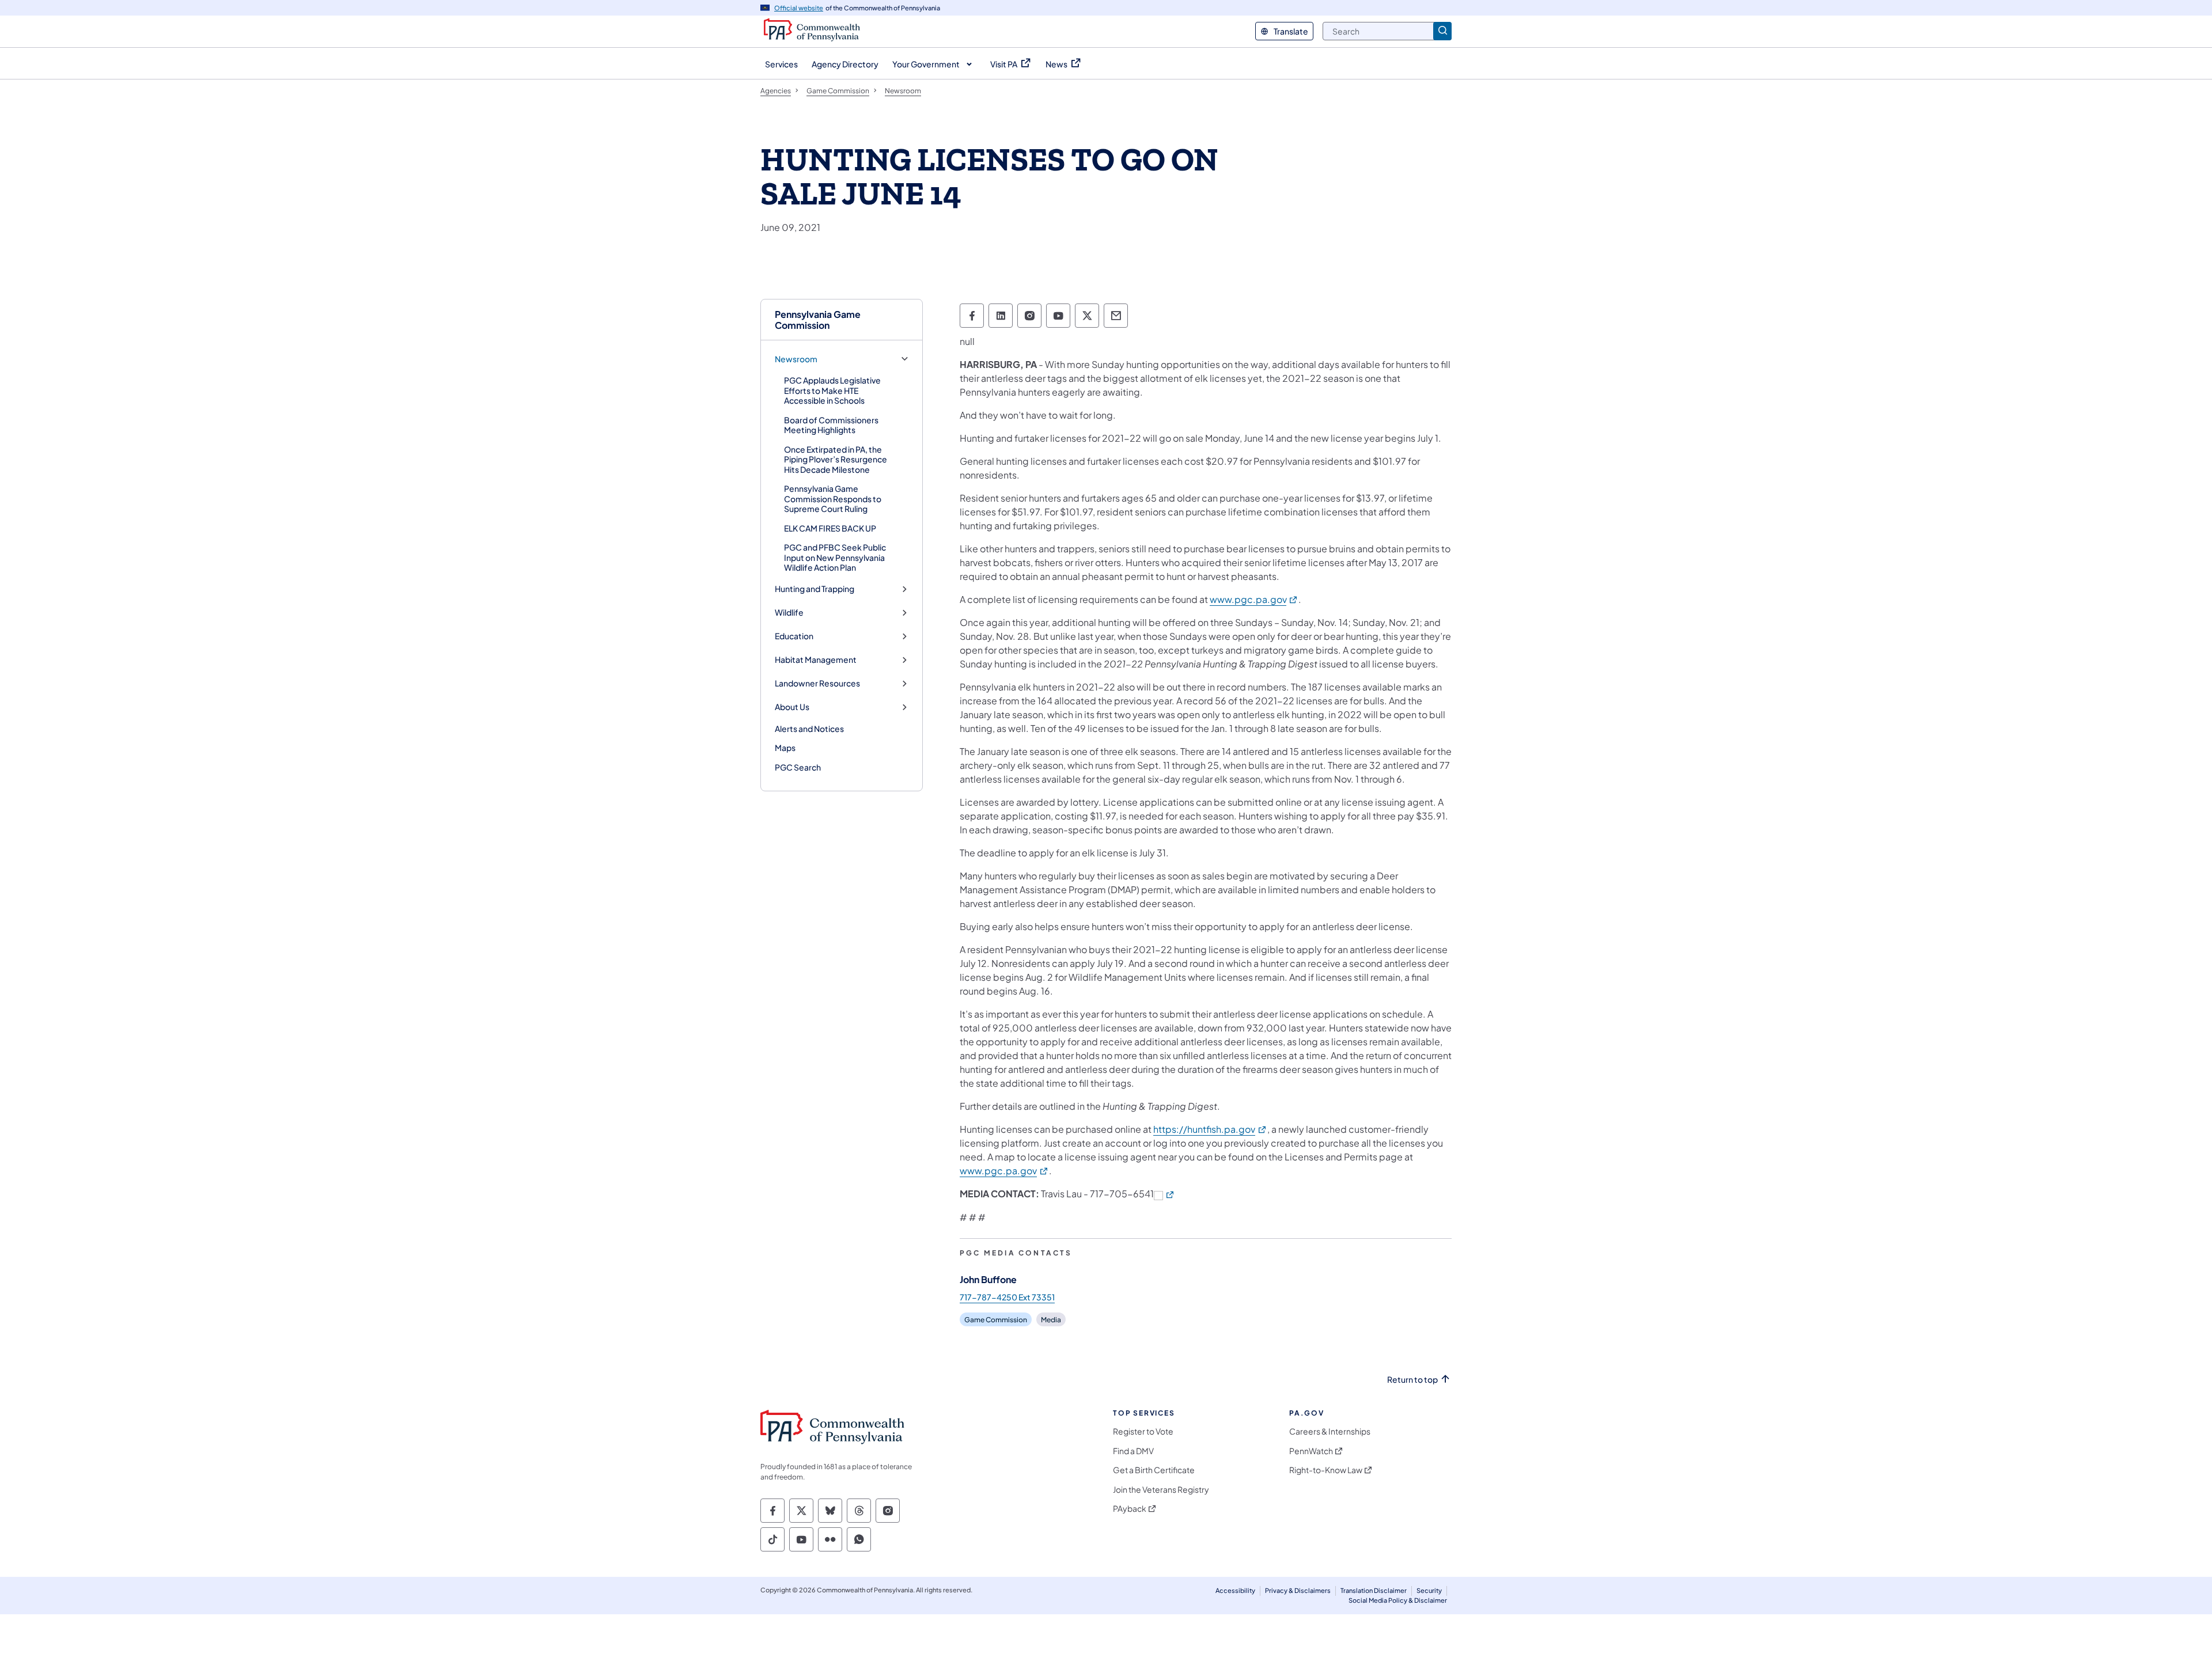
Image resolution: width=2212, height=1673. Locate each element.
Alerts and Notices (809, 729)
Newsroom (796, 359)
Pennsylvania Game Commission (818, 320)
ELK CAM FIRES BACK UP (830, 528)
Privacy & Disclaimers (1298, 1590)
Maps (785, 748)
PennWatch (1311, 1451)
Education (794, 636)
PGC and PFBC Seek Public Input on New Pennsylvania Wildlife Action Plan (835, 557)
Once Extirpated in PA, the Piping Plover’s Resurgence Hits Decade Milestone (836, 459)
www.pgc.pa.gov (1254, 599)
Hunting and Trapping (815, 589)
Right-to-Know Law (1326, 1470)
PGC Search (798, 767)
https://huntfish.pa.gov (1210, 1129)
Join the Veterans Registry (1161, 1490)
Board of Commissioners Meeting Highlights (831, 425)
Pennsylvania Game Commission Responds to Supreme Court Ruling (833, 498)
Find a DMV (1133, 1451)
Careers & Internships (1330, 1431)
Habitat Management (816, 660)
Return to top (1412, 1380)
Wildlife (789, 612)
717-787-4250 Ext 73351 (1007, 1297)
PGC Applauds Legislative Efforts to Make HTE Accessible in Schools (832, 390)
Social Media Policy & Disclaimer (1398, 1600)
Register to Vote (1143, 1431)
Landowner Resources (817, 683)
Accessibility (1235, 1590)
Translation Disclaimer (1374, 1590)
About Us (792, 707)
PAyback (1130, 1509)
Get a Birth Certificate (1154, 1470)
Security (1429, 1590)
